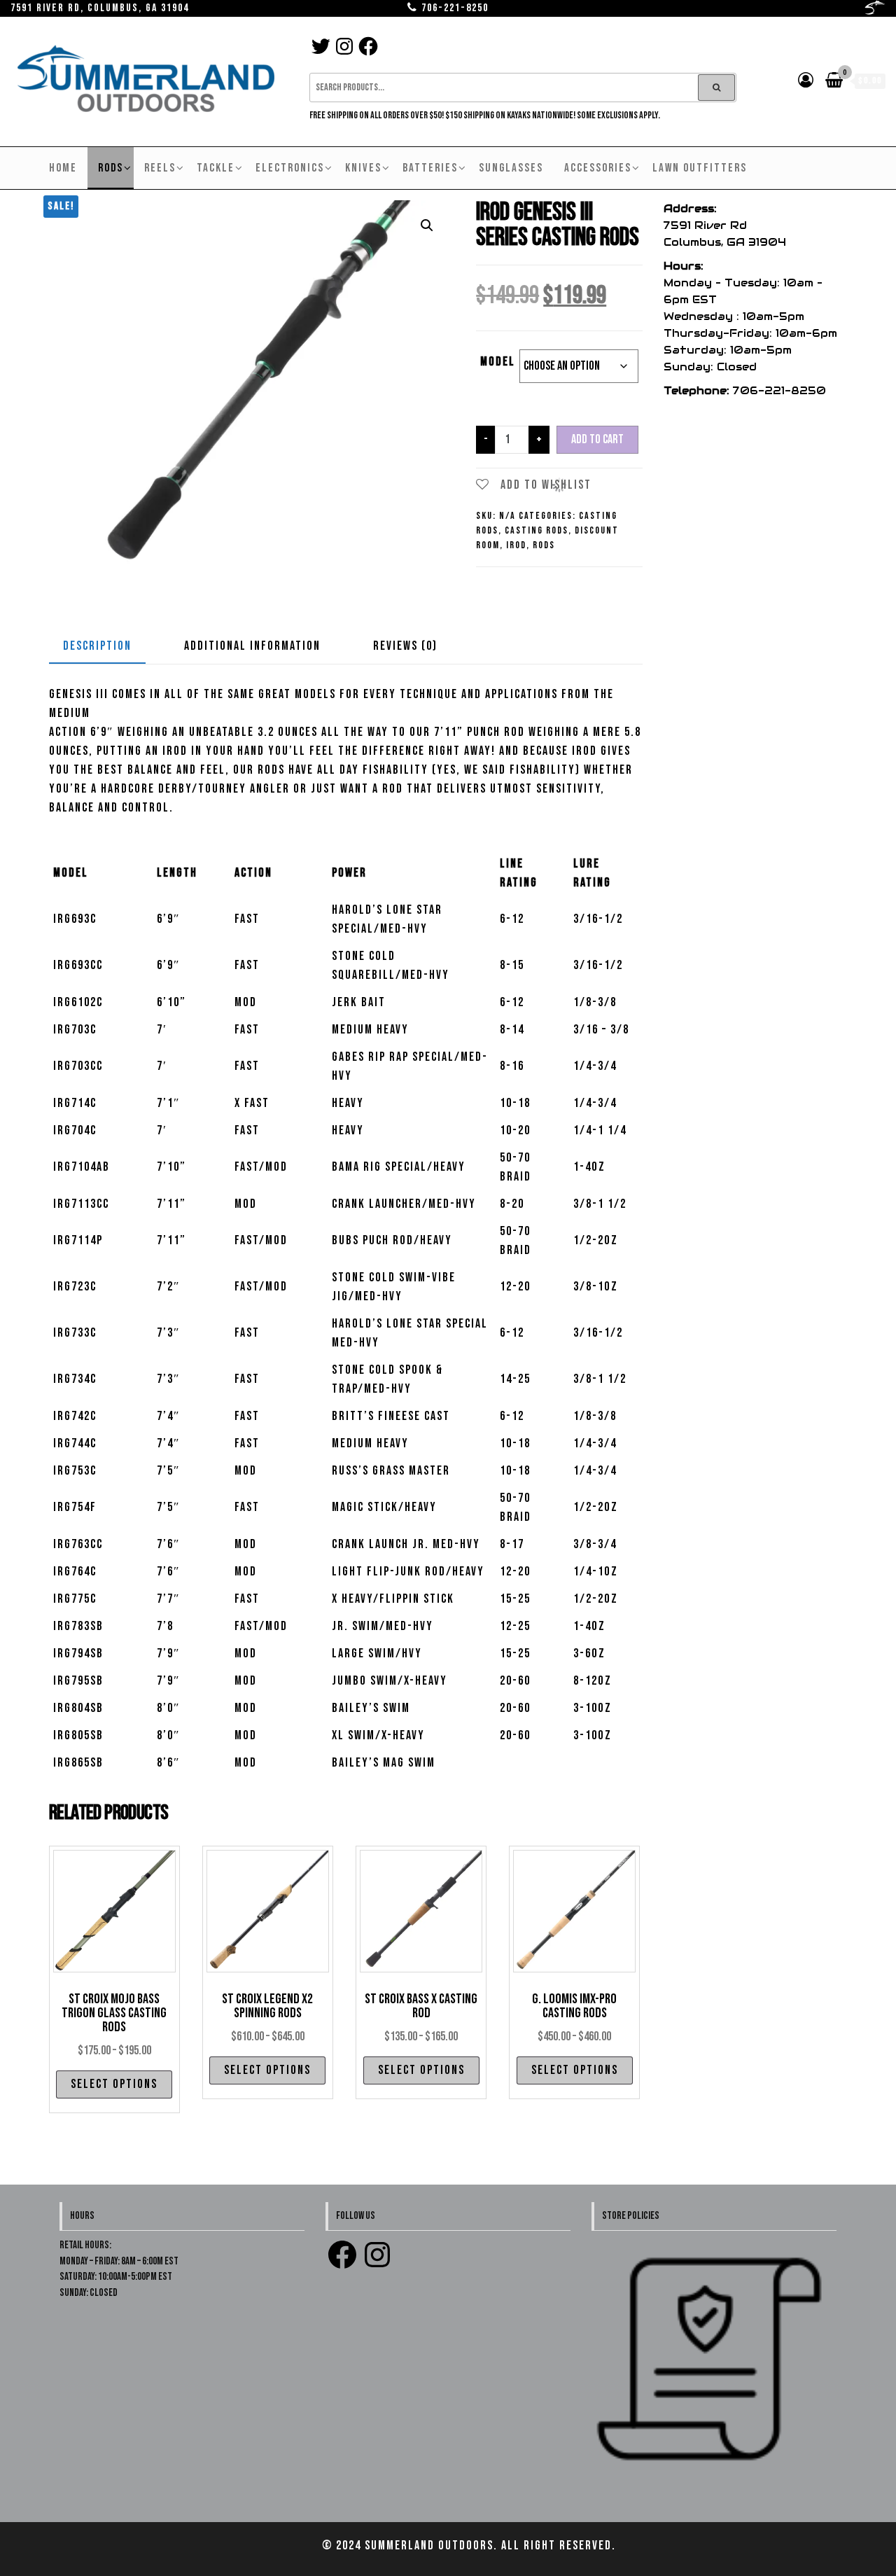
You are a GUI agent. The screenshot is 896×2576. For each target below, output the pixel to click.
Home (63, 168)
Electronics (290, 168)
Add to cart (597, 439)
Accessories (598, 168)
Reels (160, 168)
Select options (114, 2084)
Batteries (430, 168)
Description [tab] (97, 646)
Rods (111, 168)
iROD (516, 545)
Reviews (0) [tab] (405, 646)
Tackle (216, 168)
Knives (363, 168)
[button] (427, 225)
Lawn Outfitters (700, 168)
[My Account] (806, 81)
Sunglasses (511, 168)
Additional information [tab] (252, 646)
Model (498, 362)
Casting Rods (537, 530)
